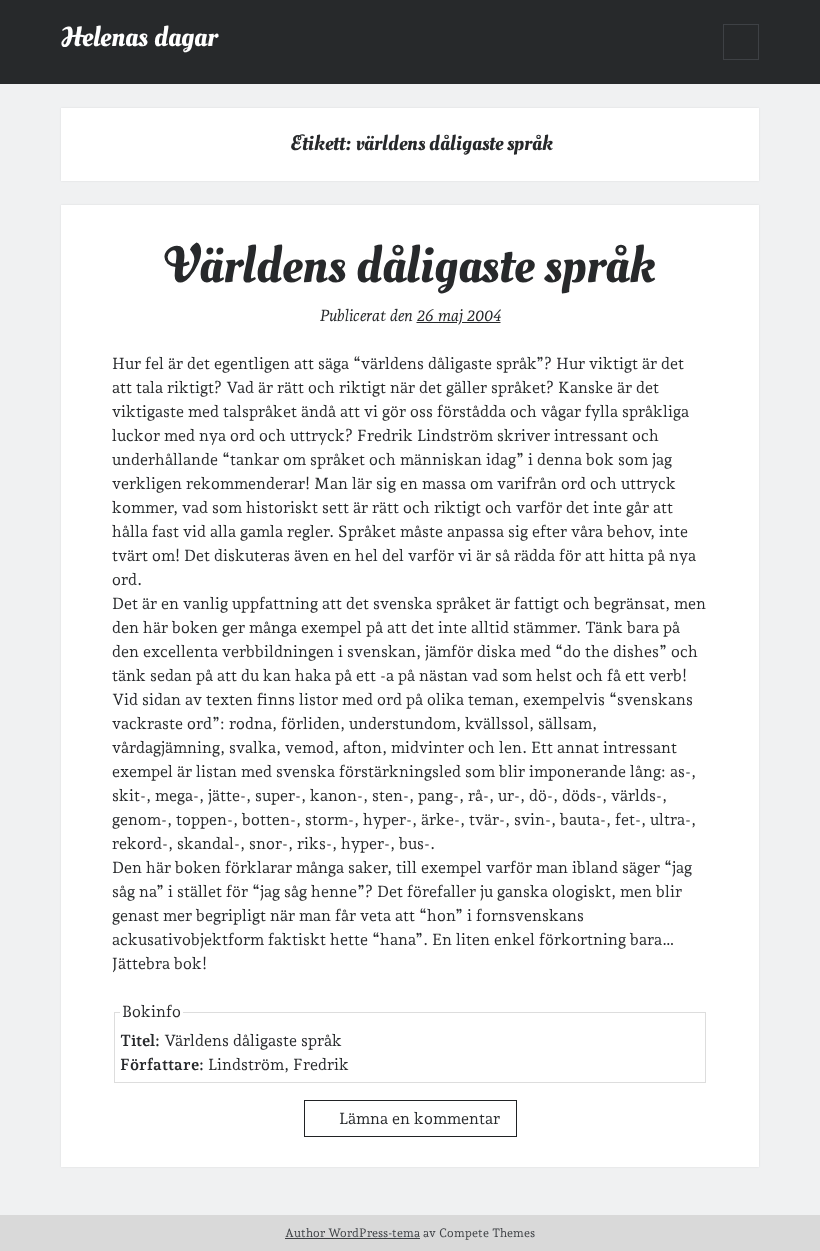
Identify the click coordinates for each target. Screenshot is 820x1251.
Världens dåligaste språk (410, 266)
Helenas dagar (139, 37)
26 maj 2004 (459, 315)
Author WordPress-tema (352, 1233)
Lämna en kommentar (419, 1118)
